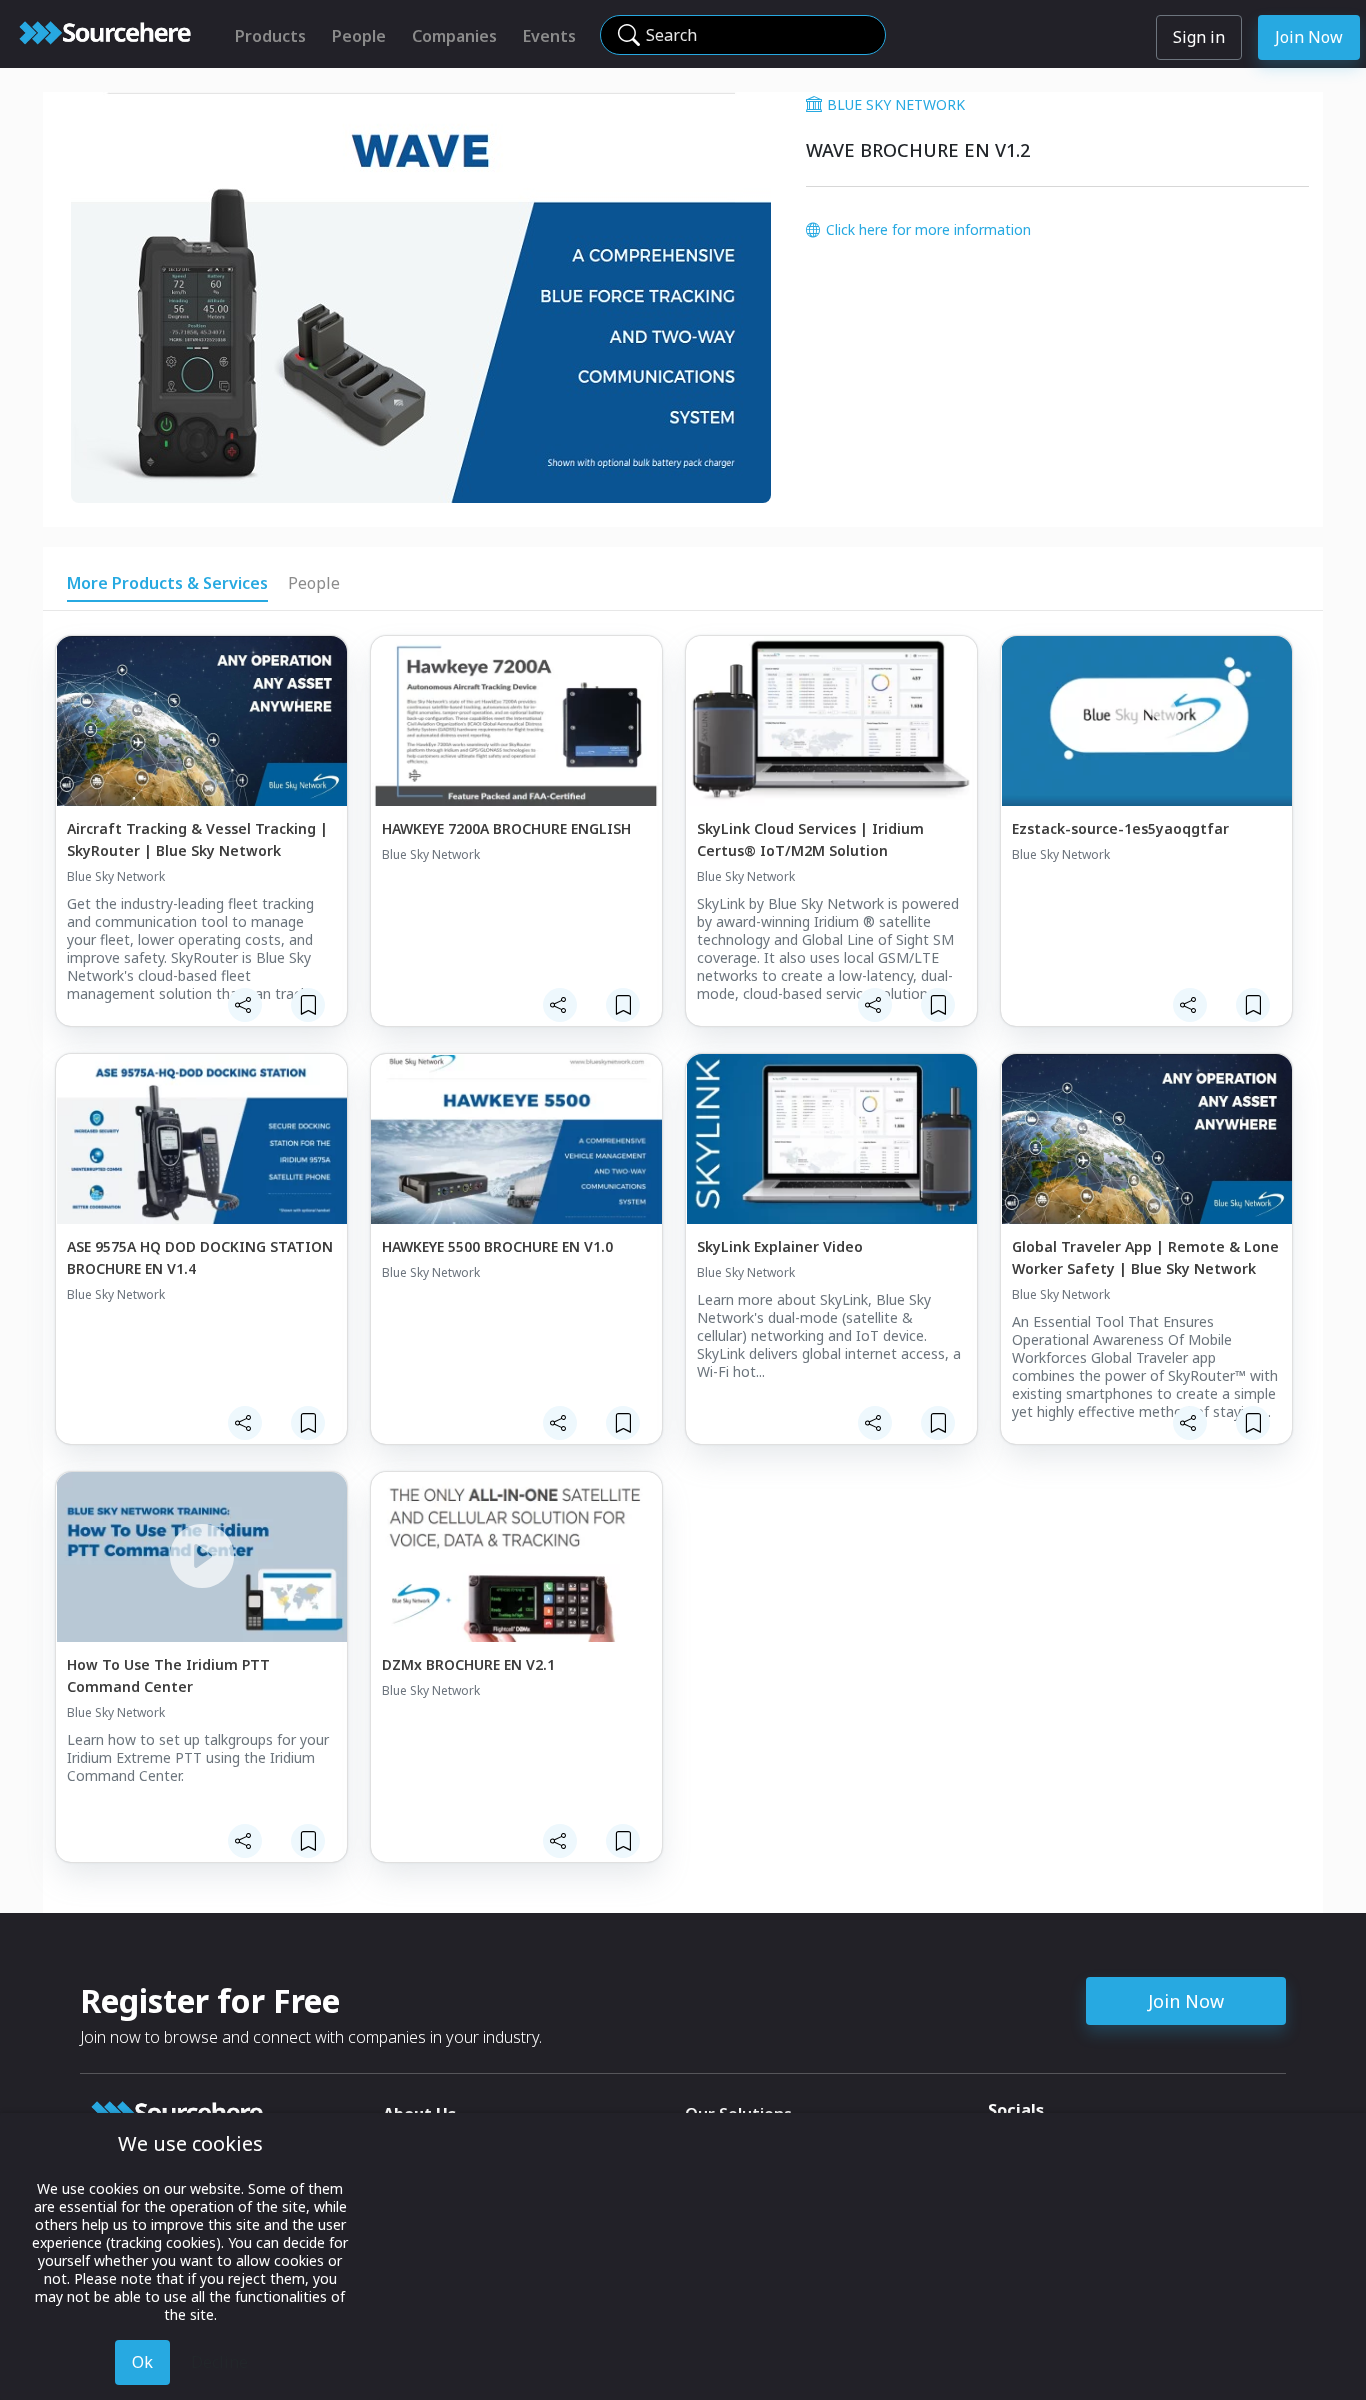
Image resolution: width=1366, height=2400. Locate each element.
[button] (244, 1005)
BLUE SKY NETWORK (896, 104)
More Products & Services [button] (167, 583)
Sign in (1199, 37)
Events (549, 36)
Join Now (1309, 37)
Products (270, 36)
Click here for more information (928, 229)
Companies (454, 36)
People (359, 36)
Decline (219, 2362)
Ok (142, 2362)
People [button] (314, 583)
